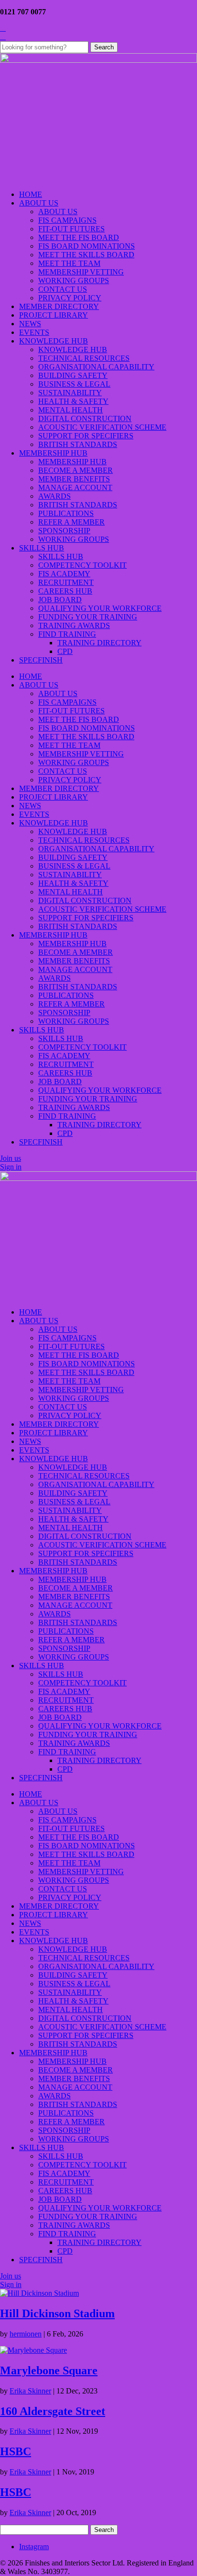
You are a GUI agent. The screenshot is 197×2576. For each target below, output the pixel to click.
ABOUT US (39, 203)
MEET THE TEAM (69, 263)
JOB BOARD (60, 600)
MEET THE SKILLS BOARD (86, 255)
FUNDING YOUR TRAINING (88, 617)
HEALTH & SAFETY (73, 401)
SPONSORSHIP (64, 531)
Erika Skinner (30, 2391)
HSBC (16, 2451)
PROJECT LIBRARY (54, 315)
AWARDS (55, 496)
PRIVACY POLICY (70, 298)
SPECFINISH (41, 660)
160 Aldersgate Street (53, 2411)
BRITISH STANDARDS (78, 444)
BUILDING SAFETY (73, 375)
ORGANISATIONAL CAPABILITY (96, 367)
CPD (65, 651)
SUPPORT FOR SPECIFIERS (86, 436)
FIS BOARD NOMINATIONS (87, 246)
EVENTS (34, 332)
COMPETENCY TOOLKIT (82, 565)
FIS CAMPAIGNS (67, 220)
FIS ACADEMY (64, 574)
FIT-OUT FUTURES (71, 229)
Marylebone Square (49, 2370)
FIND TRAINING (67, 634)
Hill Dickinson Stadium (57, 2313)
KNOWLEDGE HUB (54, 341)
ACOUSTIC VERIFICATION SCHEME (102, 427)
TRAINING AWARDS (74, 625)
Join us (11, 1158)
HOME (31, 194)
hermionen (26, 2334)
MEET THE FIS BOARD (79, 237)
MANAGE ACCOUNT (75, 487)
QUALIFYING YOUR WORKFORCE (100, 608)
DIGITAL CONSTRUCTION (85, 418)
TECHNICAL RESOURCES (84, 358)
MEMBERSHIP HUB (53, 453)
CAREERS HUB (65, 591)
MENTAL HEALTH (71, 410)
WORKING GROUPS (74, 280)
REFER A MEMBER (71, 522)
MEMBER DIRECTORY (59, 306)
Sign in (11, 1167)
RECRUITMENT (66, 582)
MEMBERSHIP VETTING (81, 272)
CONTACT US (63, 289)
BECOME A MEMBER (76, 470)
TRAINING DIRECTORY (99, 643)
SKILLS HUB (42, 548)
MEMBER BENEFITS (74, 479)
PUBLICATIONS (66, 513)
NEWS (30, 324)
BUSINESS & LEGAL (74, 384)
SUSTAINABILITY (70, 393)
